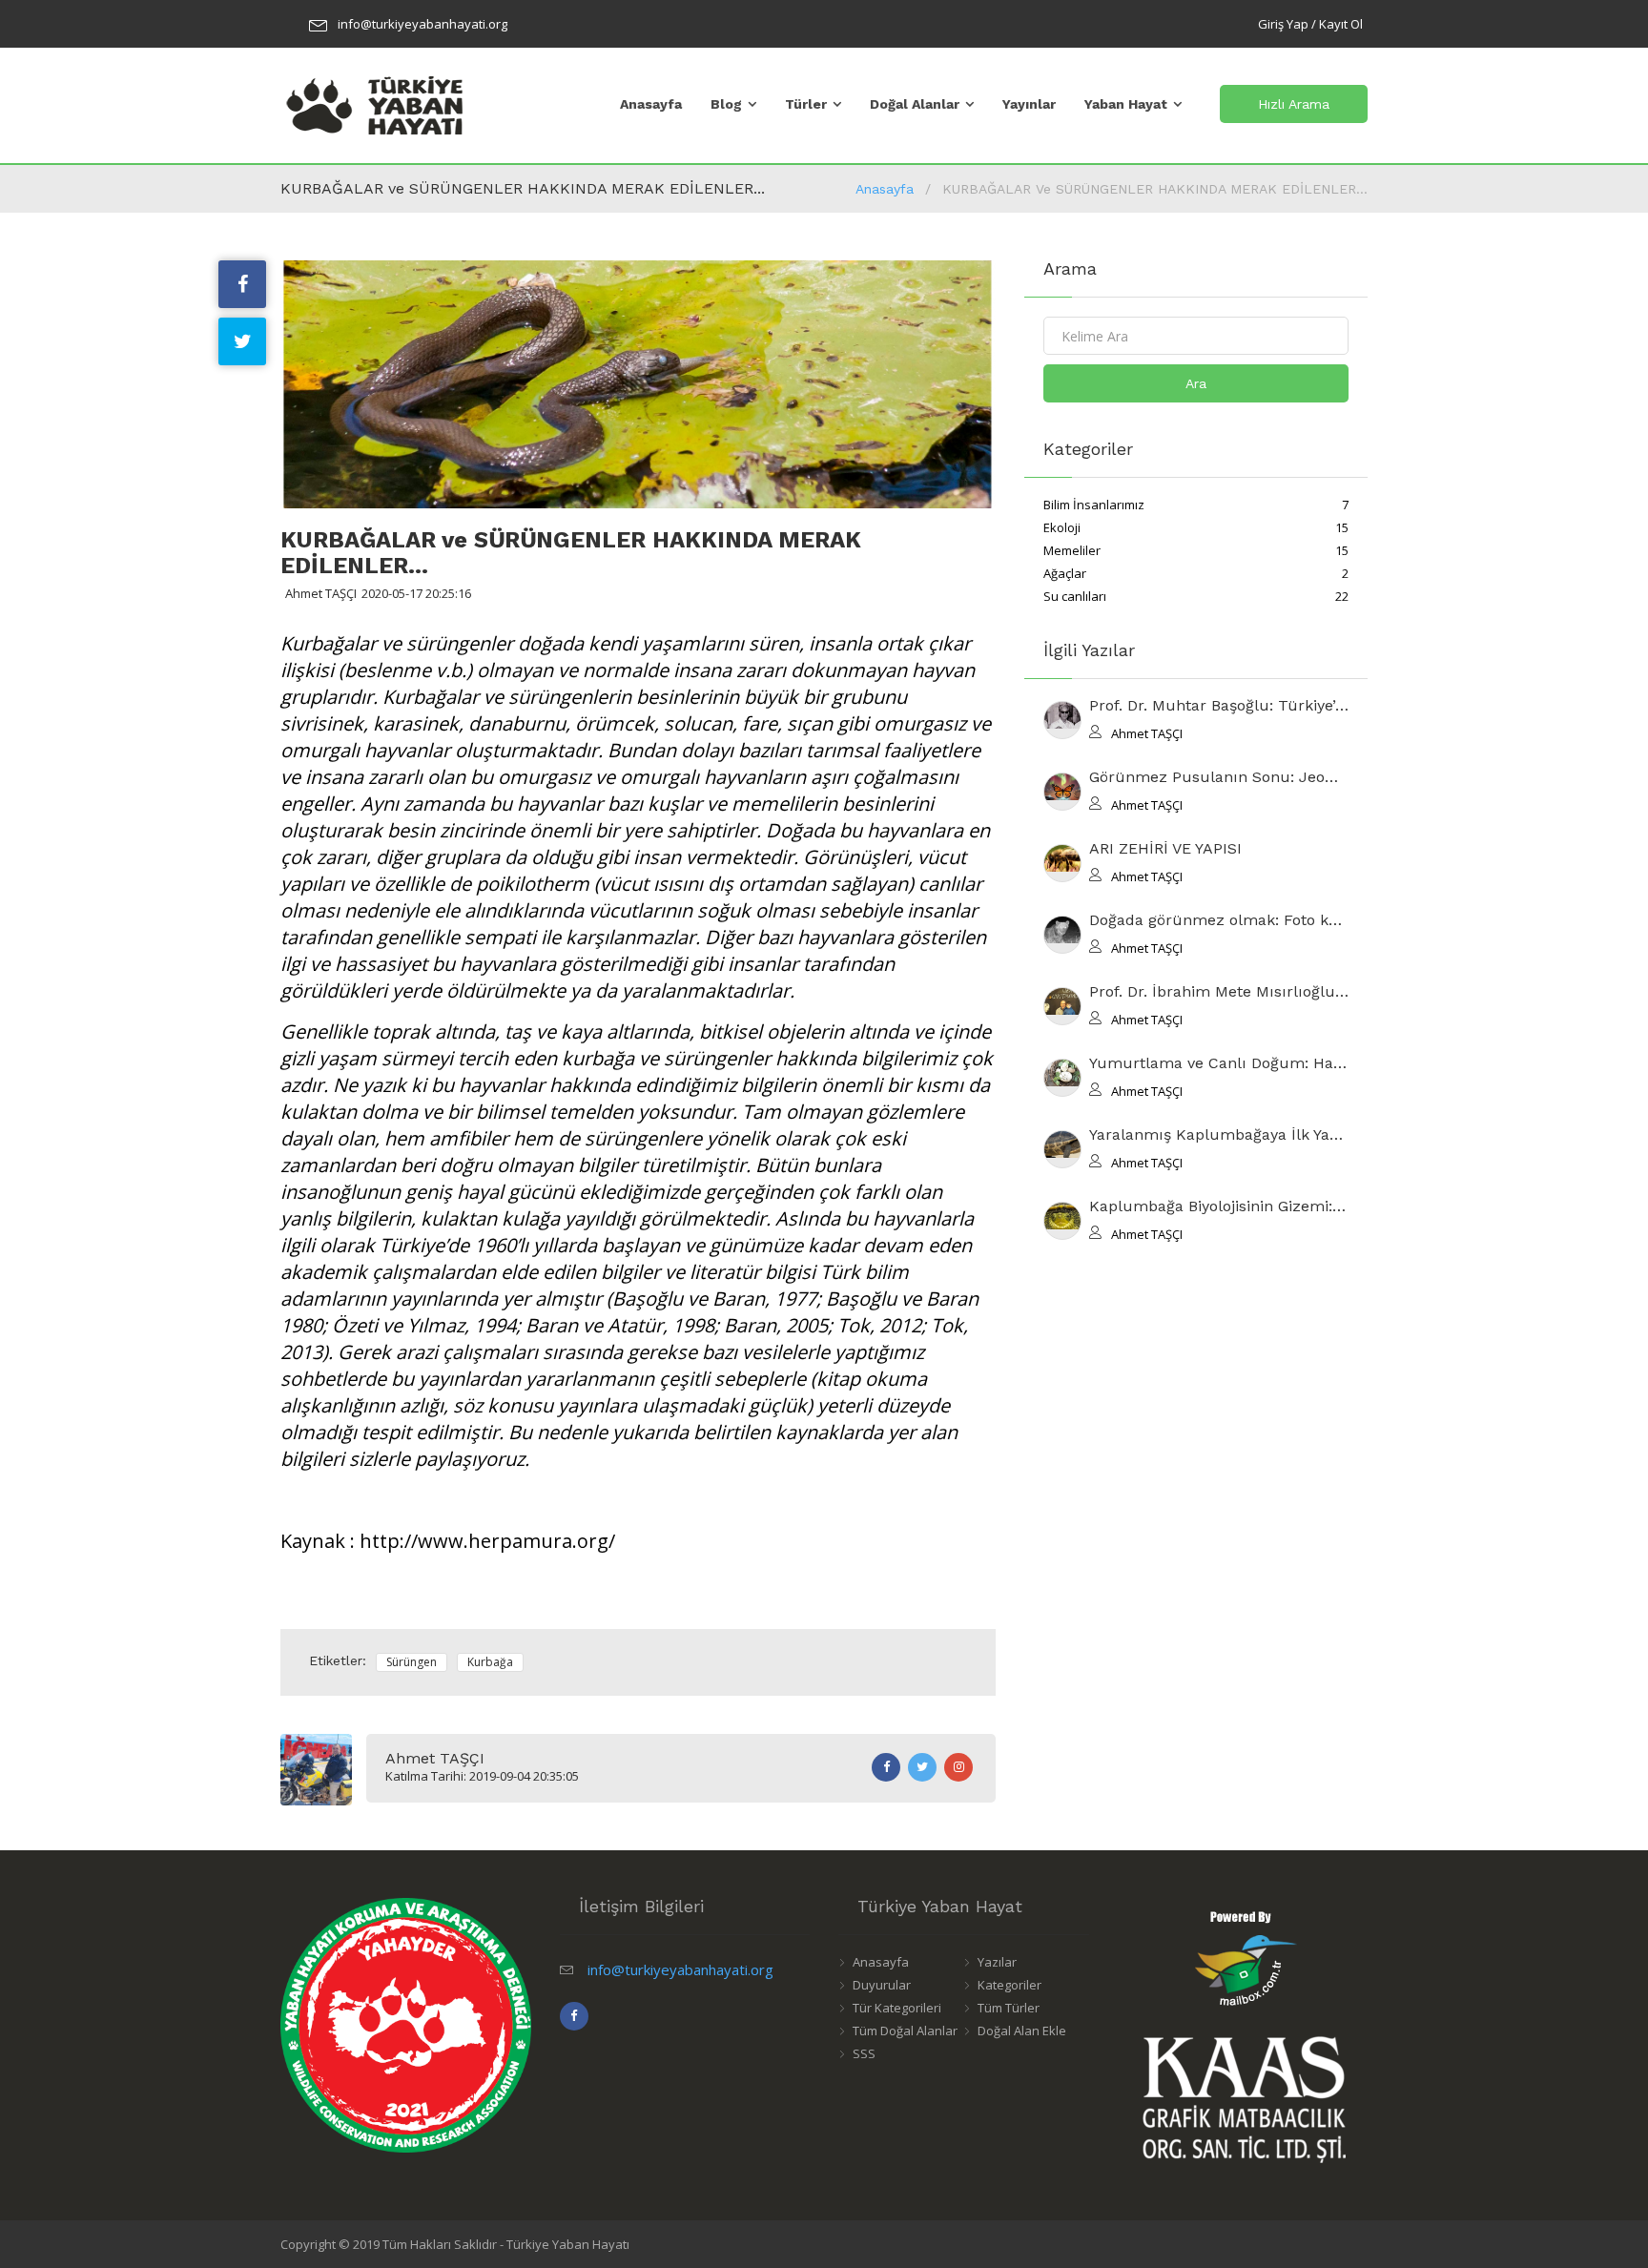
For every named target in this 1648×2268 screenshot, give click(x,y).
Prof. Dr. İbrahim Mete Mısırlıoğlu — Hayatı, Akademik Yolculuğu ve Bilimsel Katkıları (1219, 992)
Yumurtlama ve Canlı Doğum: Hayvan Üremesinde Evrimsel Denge (1219, 1064)
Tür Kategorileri (897, 2008)
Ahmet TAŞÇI (435, 1759)
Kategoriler (1009, 1985)
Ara (1196, 383)
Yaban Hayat (1126, 104)
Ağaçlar (1196, 573)
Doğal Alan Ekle (1022, 2031)
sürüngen (412, 1662)
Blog (726, 104)
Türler (806, 104)
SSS (864, 2053)
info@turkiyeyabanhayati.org (422, 24)
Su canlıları (1196, 596)
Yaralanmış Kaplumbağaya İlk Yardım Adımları (1219, 1135)
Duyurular (882, 1985)
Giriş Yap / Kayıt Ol (1310, 24)
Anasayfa (651, 104)
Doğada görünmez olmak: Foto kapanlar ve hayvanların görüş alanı (1219, 921)
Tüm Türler (1009, 2008)
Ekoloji (1196, 527)
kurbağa (490, 1662)
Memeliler (1196, 550)
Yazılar (997, 1962)
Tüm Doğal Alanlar (905, 2031)
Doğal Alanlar (915, 104)
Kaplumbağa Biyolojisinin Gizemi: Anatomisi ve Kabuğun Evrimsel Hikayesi (1219, 1207)
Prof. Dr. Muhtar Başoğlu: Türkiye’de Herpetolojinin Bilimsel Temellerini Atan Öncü (1219, 706)
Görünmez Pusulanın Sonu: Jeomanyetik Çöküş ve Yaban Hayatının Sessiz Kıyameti (1219, 778)
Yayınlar (1029, 104)
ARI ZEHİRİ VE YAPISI (1165, 849)
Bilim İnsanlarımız (1196, 505)
